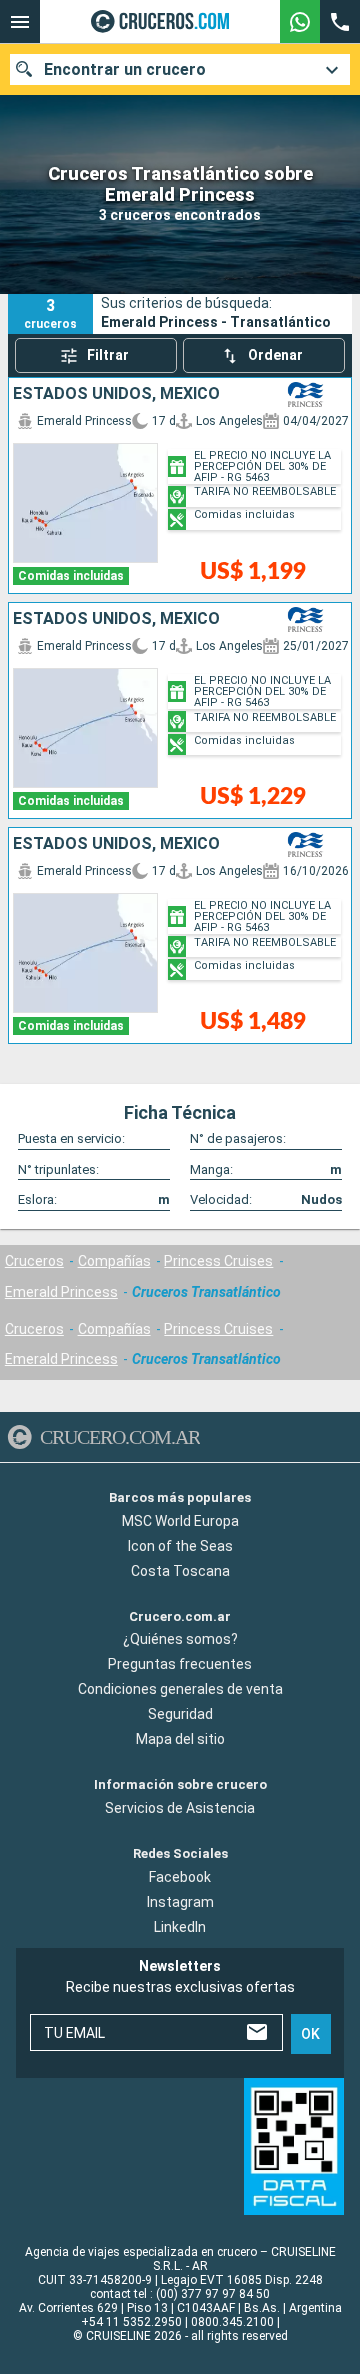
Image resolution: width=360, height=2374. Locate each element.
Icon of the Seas (180, 1545)
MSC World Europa (180, 1520)
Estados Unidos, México (116, 394)
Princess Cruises (218, 1261)
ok (310, 2033)
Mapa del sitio (180, 1739)
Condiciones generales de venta (180, 1689)
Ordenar (275, 355)
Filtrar (108, 355)
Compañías (114, 1261)
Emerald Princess (61, 1292)
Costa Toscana (180, 1570)
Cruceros (34, 1261)
